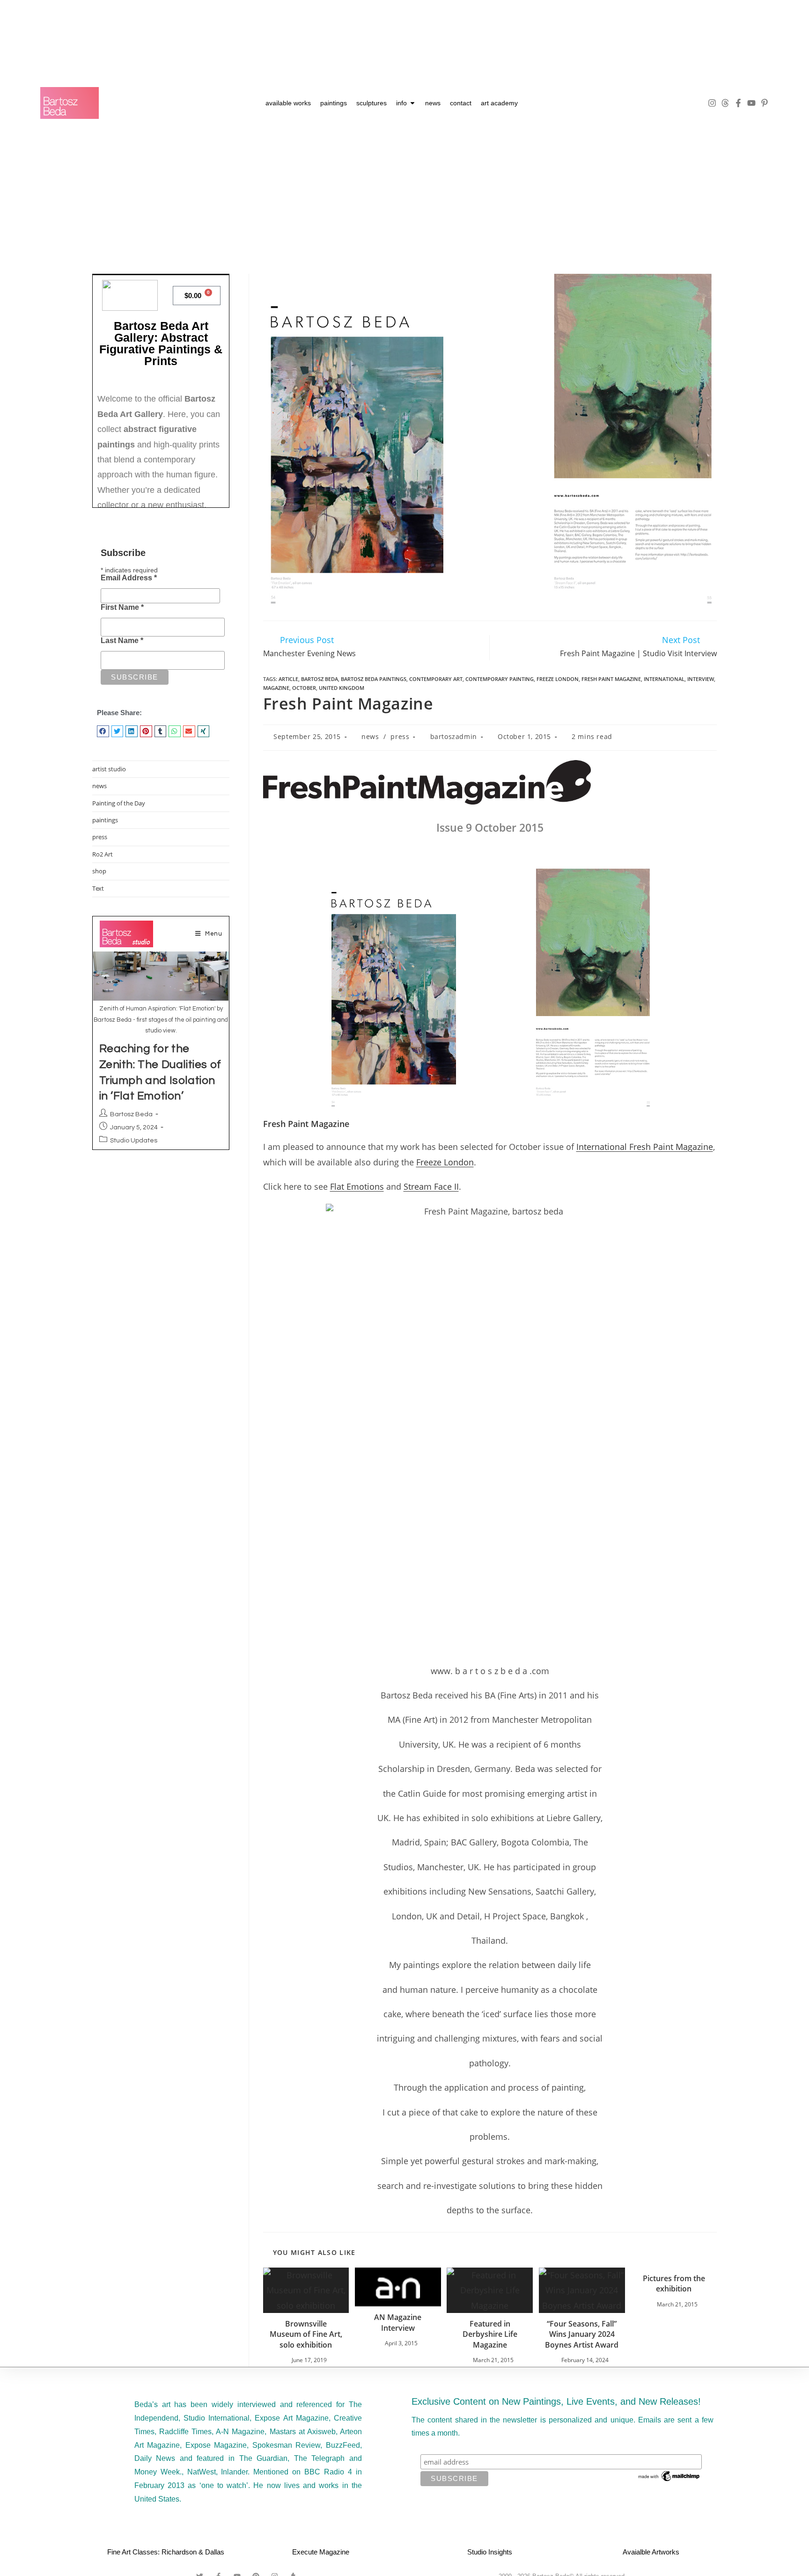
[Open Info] (412, 103)
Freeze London (445, 1162)
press (400, 736)
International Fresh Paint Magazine (645, 1147)
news (370, 736)
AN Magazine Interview (398, 2322)
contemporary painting (500, 679)
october (304, 688)
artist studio (109, 769)
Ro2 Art (103, 854)
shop (99, 871)
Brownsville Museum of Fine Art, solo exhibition (306, 2334)
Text (98, 888)
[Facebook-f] (738, 103)
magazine (276, 688)
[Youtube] (751, 103)
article (288, 679)
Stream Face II (431, 1186)
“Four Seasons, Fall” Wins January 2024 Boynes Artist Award (582, 2334)
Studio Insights (490, 2552)
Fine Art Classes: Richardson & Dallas (166, 2552)
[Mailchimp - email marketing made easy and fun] (669, 2475)
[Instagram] (712, 103)
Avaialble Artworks (651, 2552)
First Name (122, 607)
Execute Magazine (321, 2552)
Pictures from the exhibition (674, 2283)
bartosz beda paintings (374, 679)
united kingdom (342, 688)
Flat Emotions (357, 1186)
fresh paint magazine (611, 679)
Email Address (129, 578)
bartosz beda (320, 679)
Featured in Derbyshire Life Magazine (490, 2334)
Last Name (122, 640)
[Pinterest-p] (765, 103)
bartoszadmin (454, 736)
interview (701, 679)
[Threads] (725, 103)
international (664, 679)
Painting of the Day (119, 803)
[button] (103, 731)
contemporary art (436, 679)
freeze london (558, 679)
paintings (105, 820)
